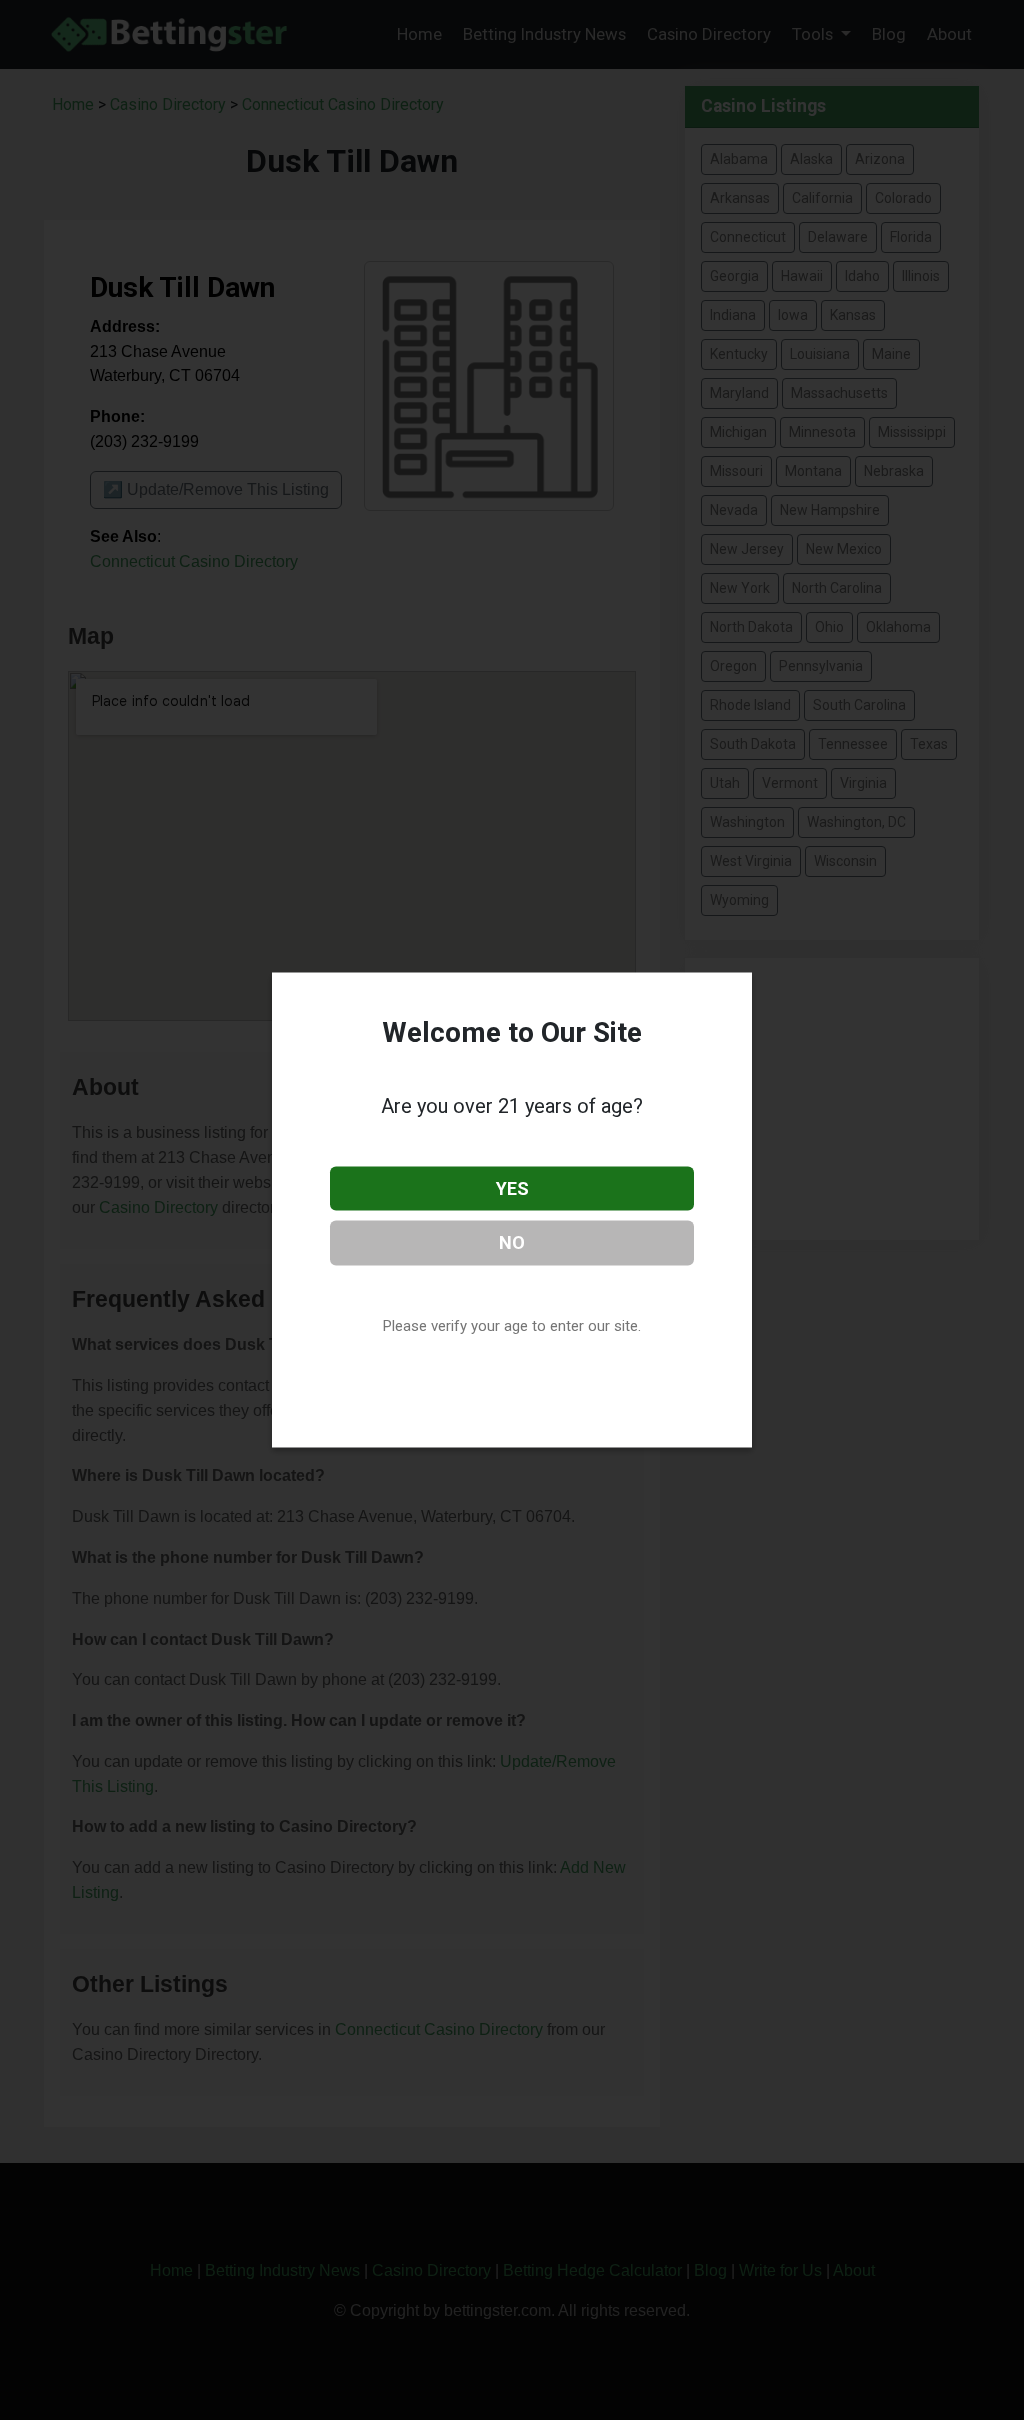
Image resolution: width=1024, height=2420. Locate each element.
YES (512, 1187)
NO (512, 1242)
